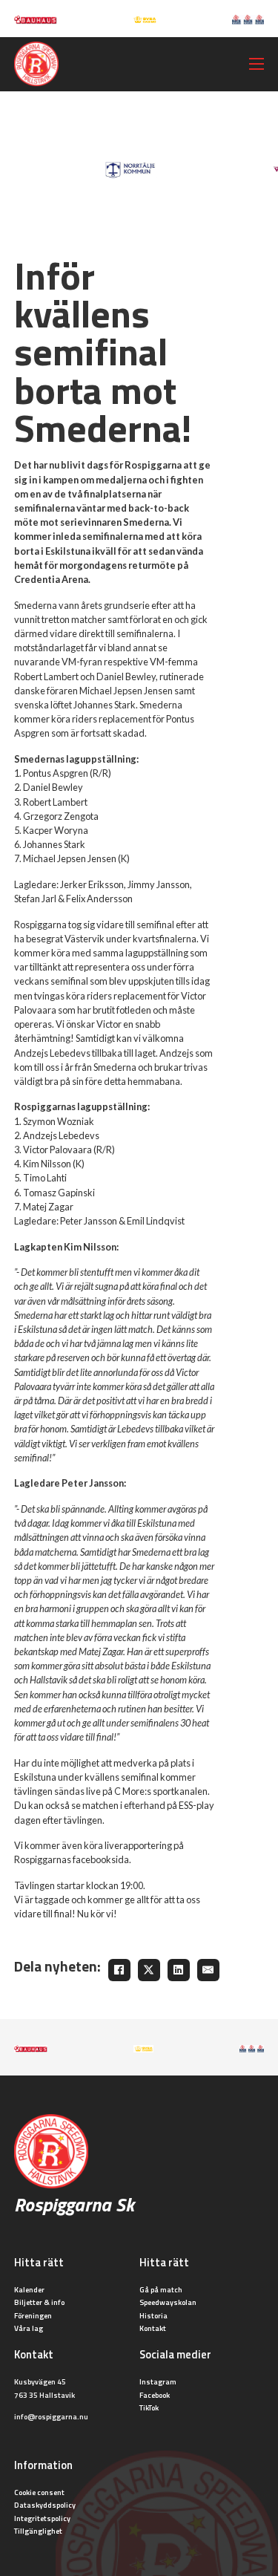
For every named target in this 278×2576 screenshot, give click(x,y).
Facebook (155, 2395)
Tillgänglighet (38, 2531)
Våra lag (29, 2328)
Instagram (158, 2381)
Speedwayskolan (168, 2302)
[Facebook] (119, 1970)
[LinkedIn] (179, 1970)
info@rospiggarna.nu (51, 2416)
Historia (153, 2315)
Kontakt (153, 2328)
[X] (149, 1970)
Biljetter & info (39, 2302)
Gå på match (161, 2289)
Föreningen (33, 2315)
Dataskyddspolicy (45, 2505)
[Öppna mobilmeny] (257, 64)
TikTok (149, 2407)
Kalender (29, 2289)
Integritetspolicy (42, 2518)
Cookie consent (39, 2492)
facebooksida (101, 1859)
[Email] (208, 1970)
